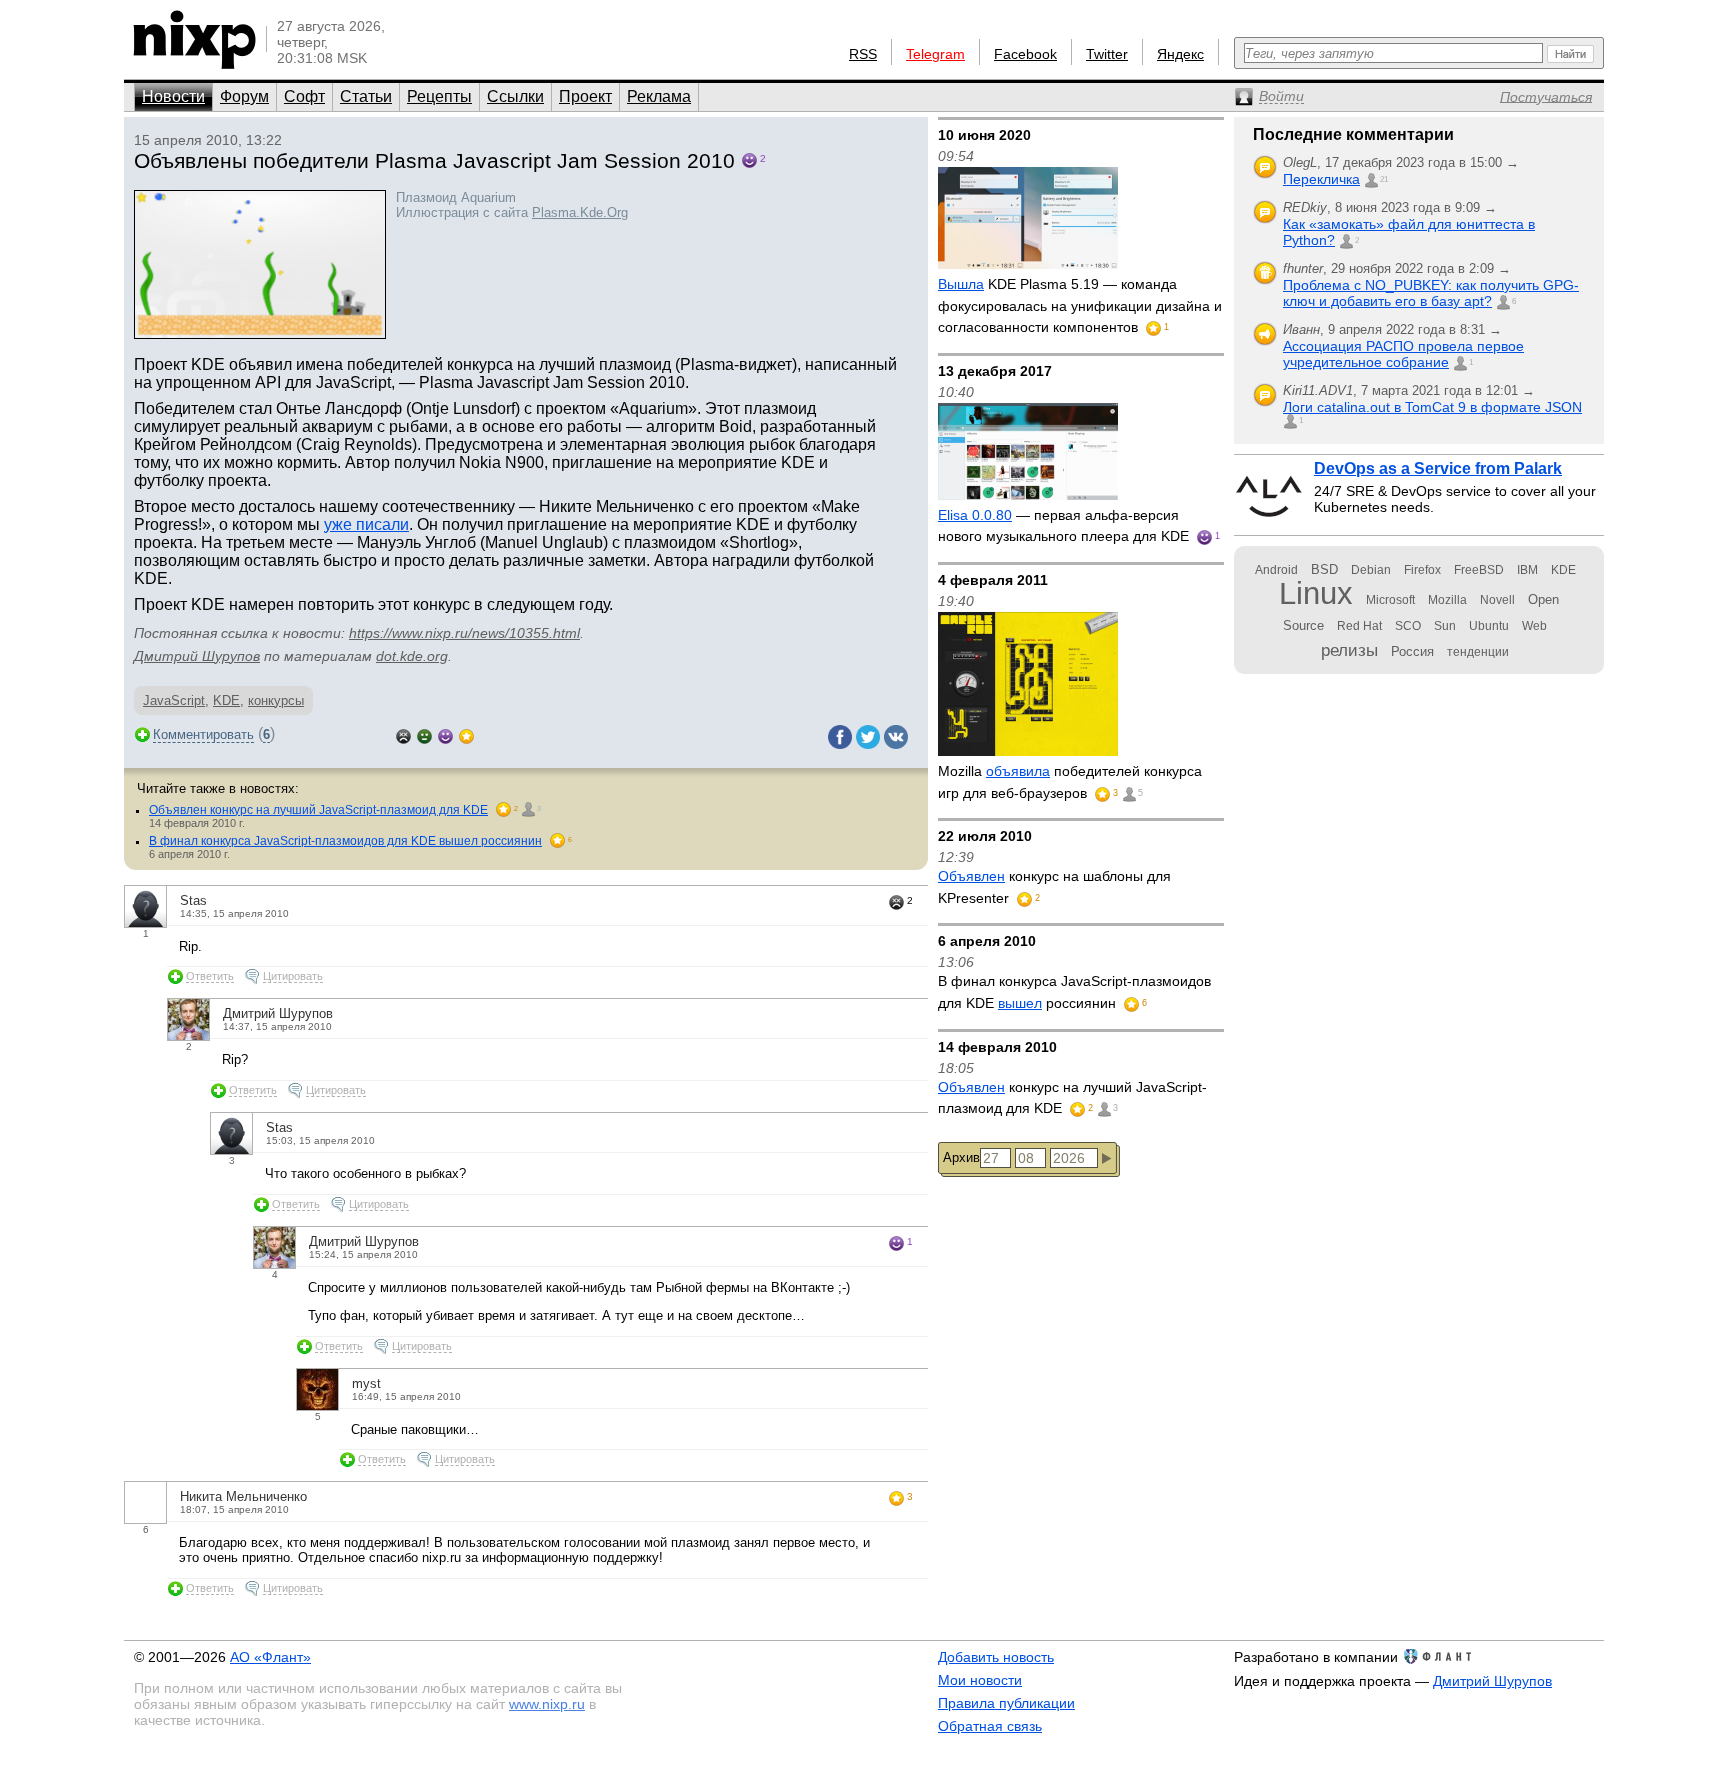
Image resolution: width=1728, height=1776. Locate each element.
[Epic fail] (403, 734)
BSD (1324, 569)
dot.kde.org (412, 656)
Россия (1412, 651)
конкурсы (276, 700)
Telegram (935, 54)
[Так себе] (424, 734)
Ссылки (515, 96)
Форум (244, 96)
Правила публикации (1006, 1703)
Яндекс (1180, 54)
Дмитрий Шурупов (197, 656)
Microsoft (1390, 600)
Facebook (1025, 54)
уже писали (366, 524)
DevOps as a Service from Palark (1438, 468)
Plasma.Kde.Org (580, 212)
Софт (304, 96)
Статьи (366, 96)
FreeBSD (1479, 570)
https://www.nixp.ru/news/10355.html (464, 633)
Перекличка (1321, 179)
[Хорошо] (445, 734)
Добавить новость (996, 1657)
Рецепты (439, 96)
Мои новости (980, 1680)
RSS (863, 54)
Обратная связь (990, 1726)
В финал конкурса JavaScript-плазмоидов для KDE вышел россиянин (345, 841)
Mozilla (1447, 600)
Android (1276, 570)
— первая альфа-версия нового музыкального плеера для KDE (1065, 526)
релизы (1349, 650)
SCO (1408, 626)
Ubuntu (1489, 626)
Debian (1371, 570)
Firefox (1422, 570)
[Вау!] (466, 734)
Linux (1316, 593)
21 (1384, 179)
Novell (1497, 600)
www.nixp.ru (547, 1704)
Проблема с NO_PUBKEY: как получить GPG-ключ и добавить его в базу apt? (1431, 293)
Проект (585, 96)
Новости (173, 96)
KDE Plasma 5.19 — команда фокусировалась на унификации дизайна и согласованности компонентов (1080, 305)
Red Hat (1359, 626)
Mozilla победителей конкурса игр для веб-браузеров (1070, 782)
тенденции (1478, 652)
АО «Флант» (270, 1657)
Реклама (659, 96)
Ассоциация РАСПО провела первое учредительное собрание (1403, 354)
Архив (961, 1157)
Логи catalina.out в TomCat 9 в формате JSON (1432, 407)
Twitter (1107, 54)
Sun (1445, 626)
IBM (1527, 570)
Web (1534, 626)
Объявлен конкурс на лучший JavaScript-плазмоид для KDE (318, 810)
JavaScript (174, 700)
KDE (226, 700)
